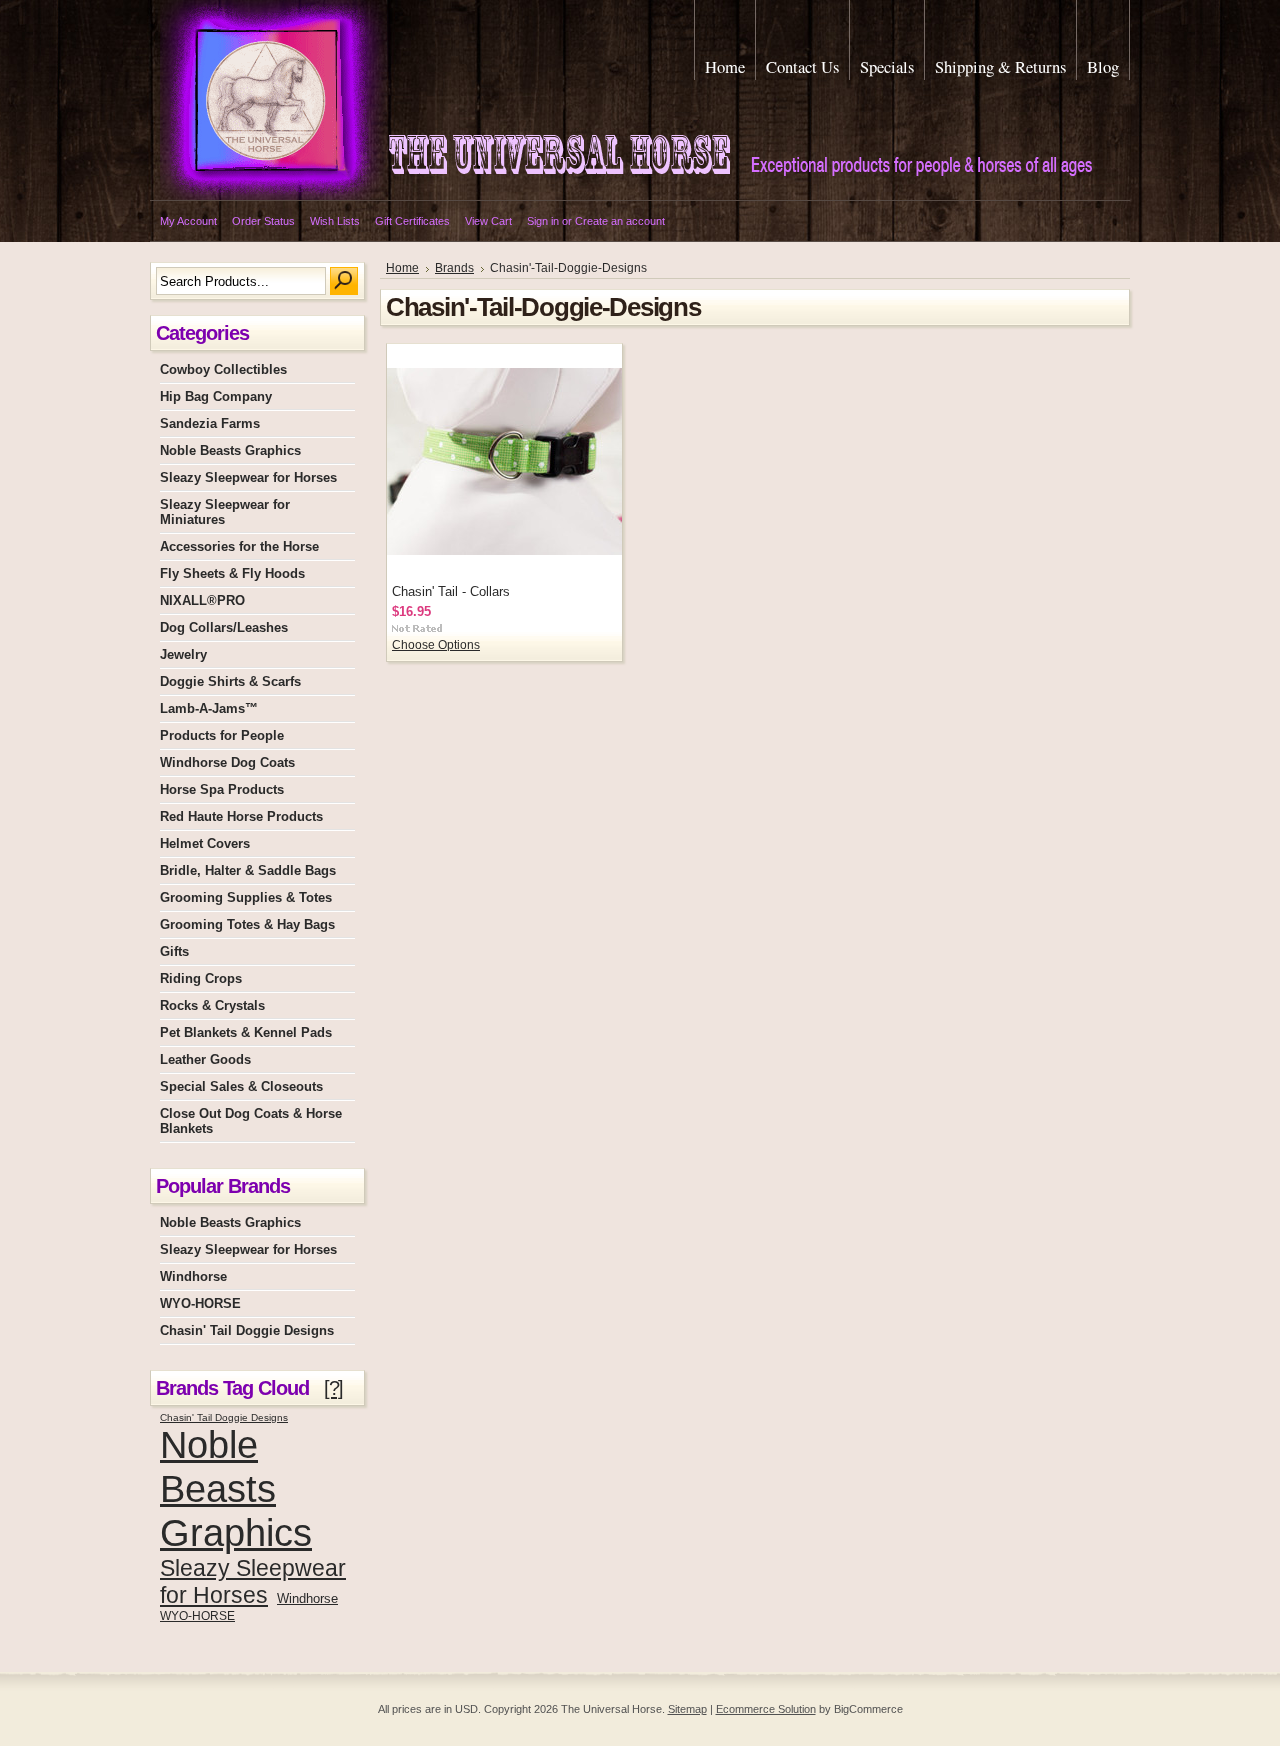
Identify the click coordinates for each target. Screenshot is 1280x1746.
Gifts (174, 951)
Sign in (543, 221)
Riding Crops (201, 978)
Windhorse (193, 1276)
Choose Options (436, 645)
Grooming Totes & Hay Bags (247, 924)
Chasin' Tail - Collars (451, 591)
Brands (454, 268)
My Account (188, 221)
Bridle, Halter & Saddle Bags (248, 870)
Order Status (263, 221)
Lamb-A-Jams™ (209, 708)
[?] (334, 1387)
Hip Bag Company (216, 396)
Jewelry (183, 654)
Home (402, 268)
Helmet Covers (205, 843)
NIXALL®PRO (202, 600)
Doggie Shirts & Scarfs (230, 681)
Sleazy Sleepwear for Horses (248, 477)
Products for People (222, 735)
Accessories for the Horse (239, 546)
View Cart (488, 221)
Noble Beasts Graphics (230, 450)
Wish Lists (335, 221)
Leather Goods (205, 1059)
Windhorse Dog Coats (227, 762)
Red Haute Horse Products (241, 816)
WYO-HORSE (200, 1303)
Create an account (620, 221)
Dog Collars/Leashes (224, 627)
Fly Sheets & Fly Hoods (232, 573)
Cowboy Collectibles (223, 369)
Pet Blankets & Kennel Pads (246, 1032)
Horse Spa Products (222, 789)
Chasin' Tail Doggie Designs (247, 1330)
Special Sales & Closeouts (241, 1086)
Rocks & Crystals (212, 1005)
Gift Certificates (412, 221)
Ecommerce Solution (766, 1709)
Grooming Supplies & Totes (246, 897)
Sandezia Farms (210, 423)
